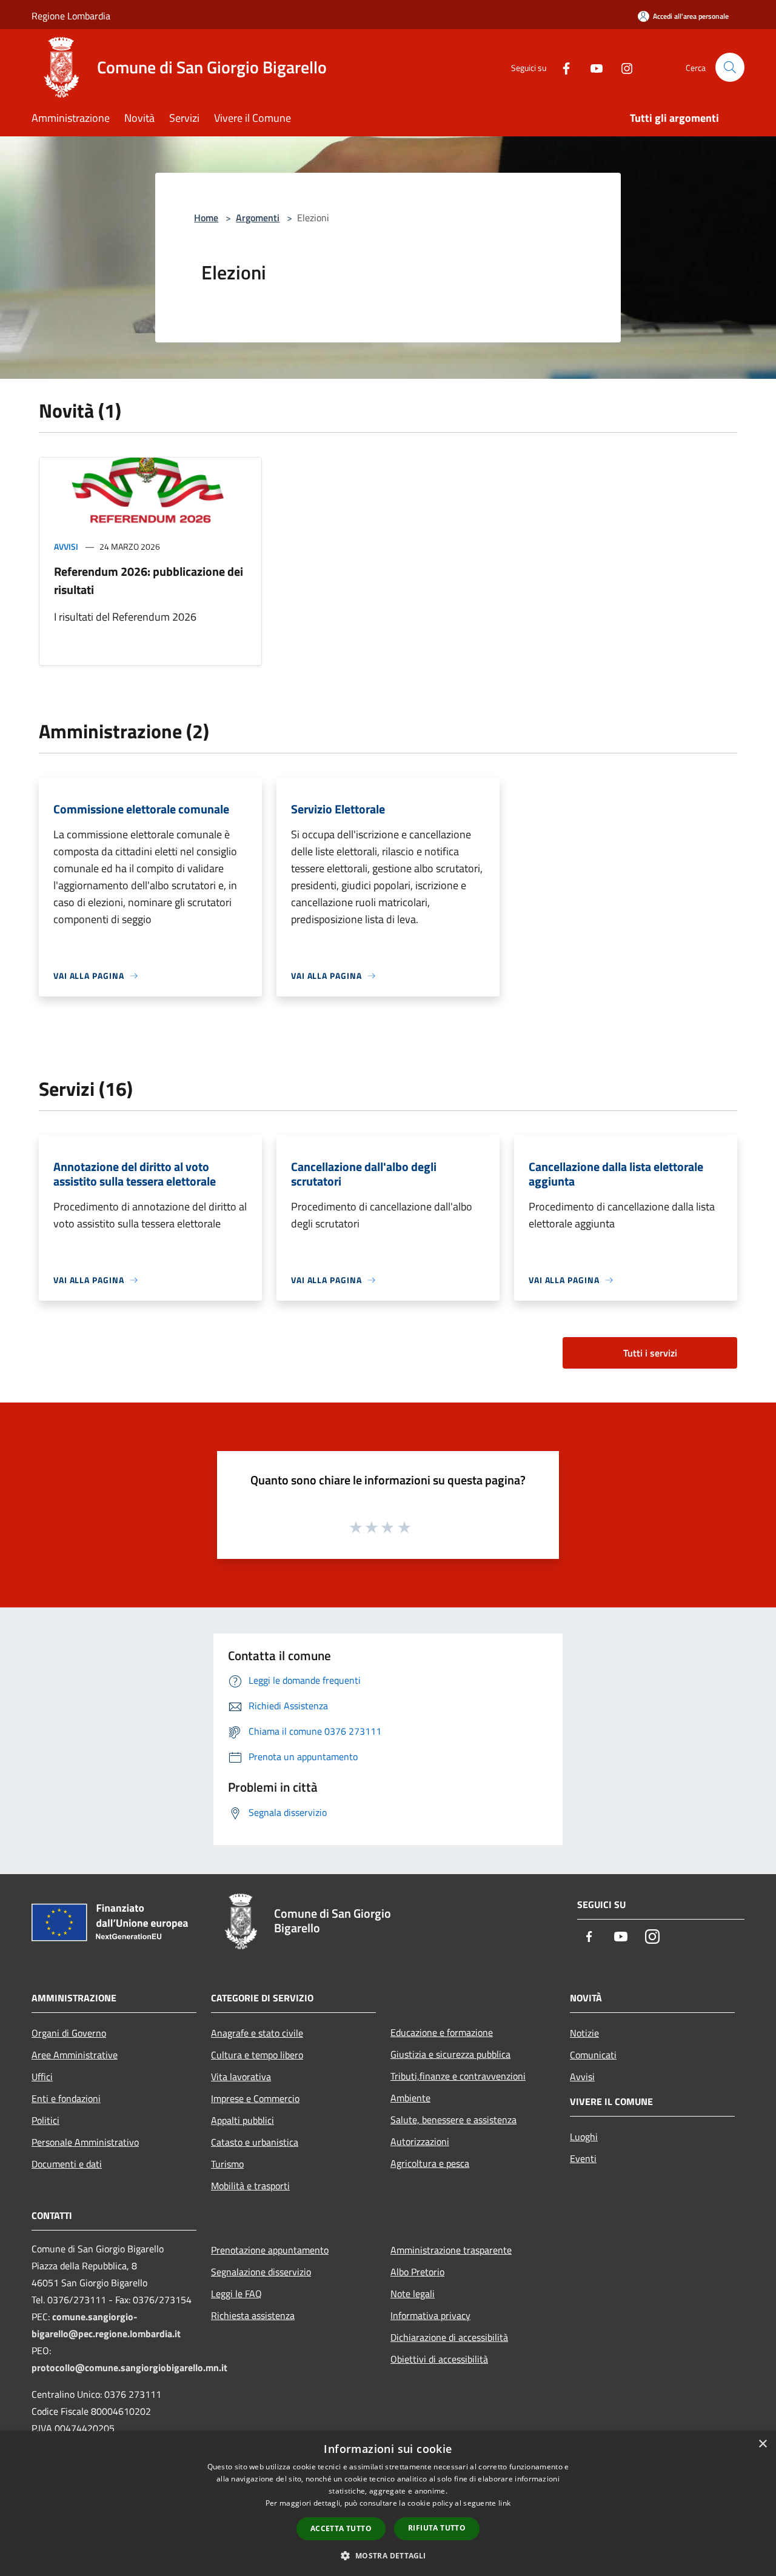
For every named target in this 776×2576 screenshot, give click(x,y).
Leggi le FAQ (236, 2294)
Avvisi (66, 546)
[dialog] (388, 2504)
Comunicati (593, 2055)
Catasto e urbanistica (255, 2142)
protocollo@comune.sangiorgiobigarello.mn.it (129, 2367)
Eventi (583, 2158)
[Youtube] (592, 67)
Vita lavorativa (241, 2077)
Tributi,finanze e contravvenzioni (458, 2076)
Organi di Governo (69, 2033)
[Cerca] (730, 67)
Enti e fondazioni (66, 2098)
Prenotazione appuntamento (270, 2250)
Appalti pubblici (242, 2120)
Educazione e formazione (442, 2032)
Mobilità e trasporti (250, 2186)
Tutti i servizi (650, 1353)
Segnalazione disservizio (261, 2272)
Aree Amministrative (75, 2055)
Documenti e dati (67, 2164)
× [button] (762, 2444)
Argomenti (258, 218)
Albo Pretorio (417, 2272)
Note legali (413, 2294)
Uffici (42, 2077)
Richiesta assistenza (253, 2315)
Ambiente (410, 2098)
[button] (388, 2555)
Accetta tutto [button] (341, 2528)
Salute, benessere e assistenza (453, 2120)
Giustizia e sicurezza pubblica (450, 2054)
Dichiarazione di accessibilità (449, 2337)
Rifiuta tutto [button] (437, 2528)
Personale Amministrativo (85, 2142)
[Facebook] (561, 67)
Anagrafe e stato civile (257, 2033)
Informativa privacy (430, 2315)
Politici (45, 2120)
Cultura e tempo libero (257, 2055)
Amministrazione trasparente (451, 2250)
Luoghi (584, 2137)
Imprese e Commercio (255, 2098)
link (504, 2503)
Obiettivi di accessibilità (439, 2359)
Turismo (227, 2164)
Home (206, 218)
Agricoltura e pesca (430, 2163)
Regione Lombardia (71, 16)
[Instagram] (622, 67)
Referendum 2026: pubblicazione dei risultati (149, 580)
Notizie (584, 2033)
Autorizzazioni (420, 2141)
